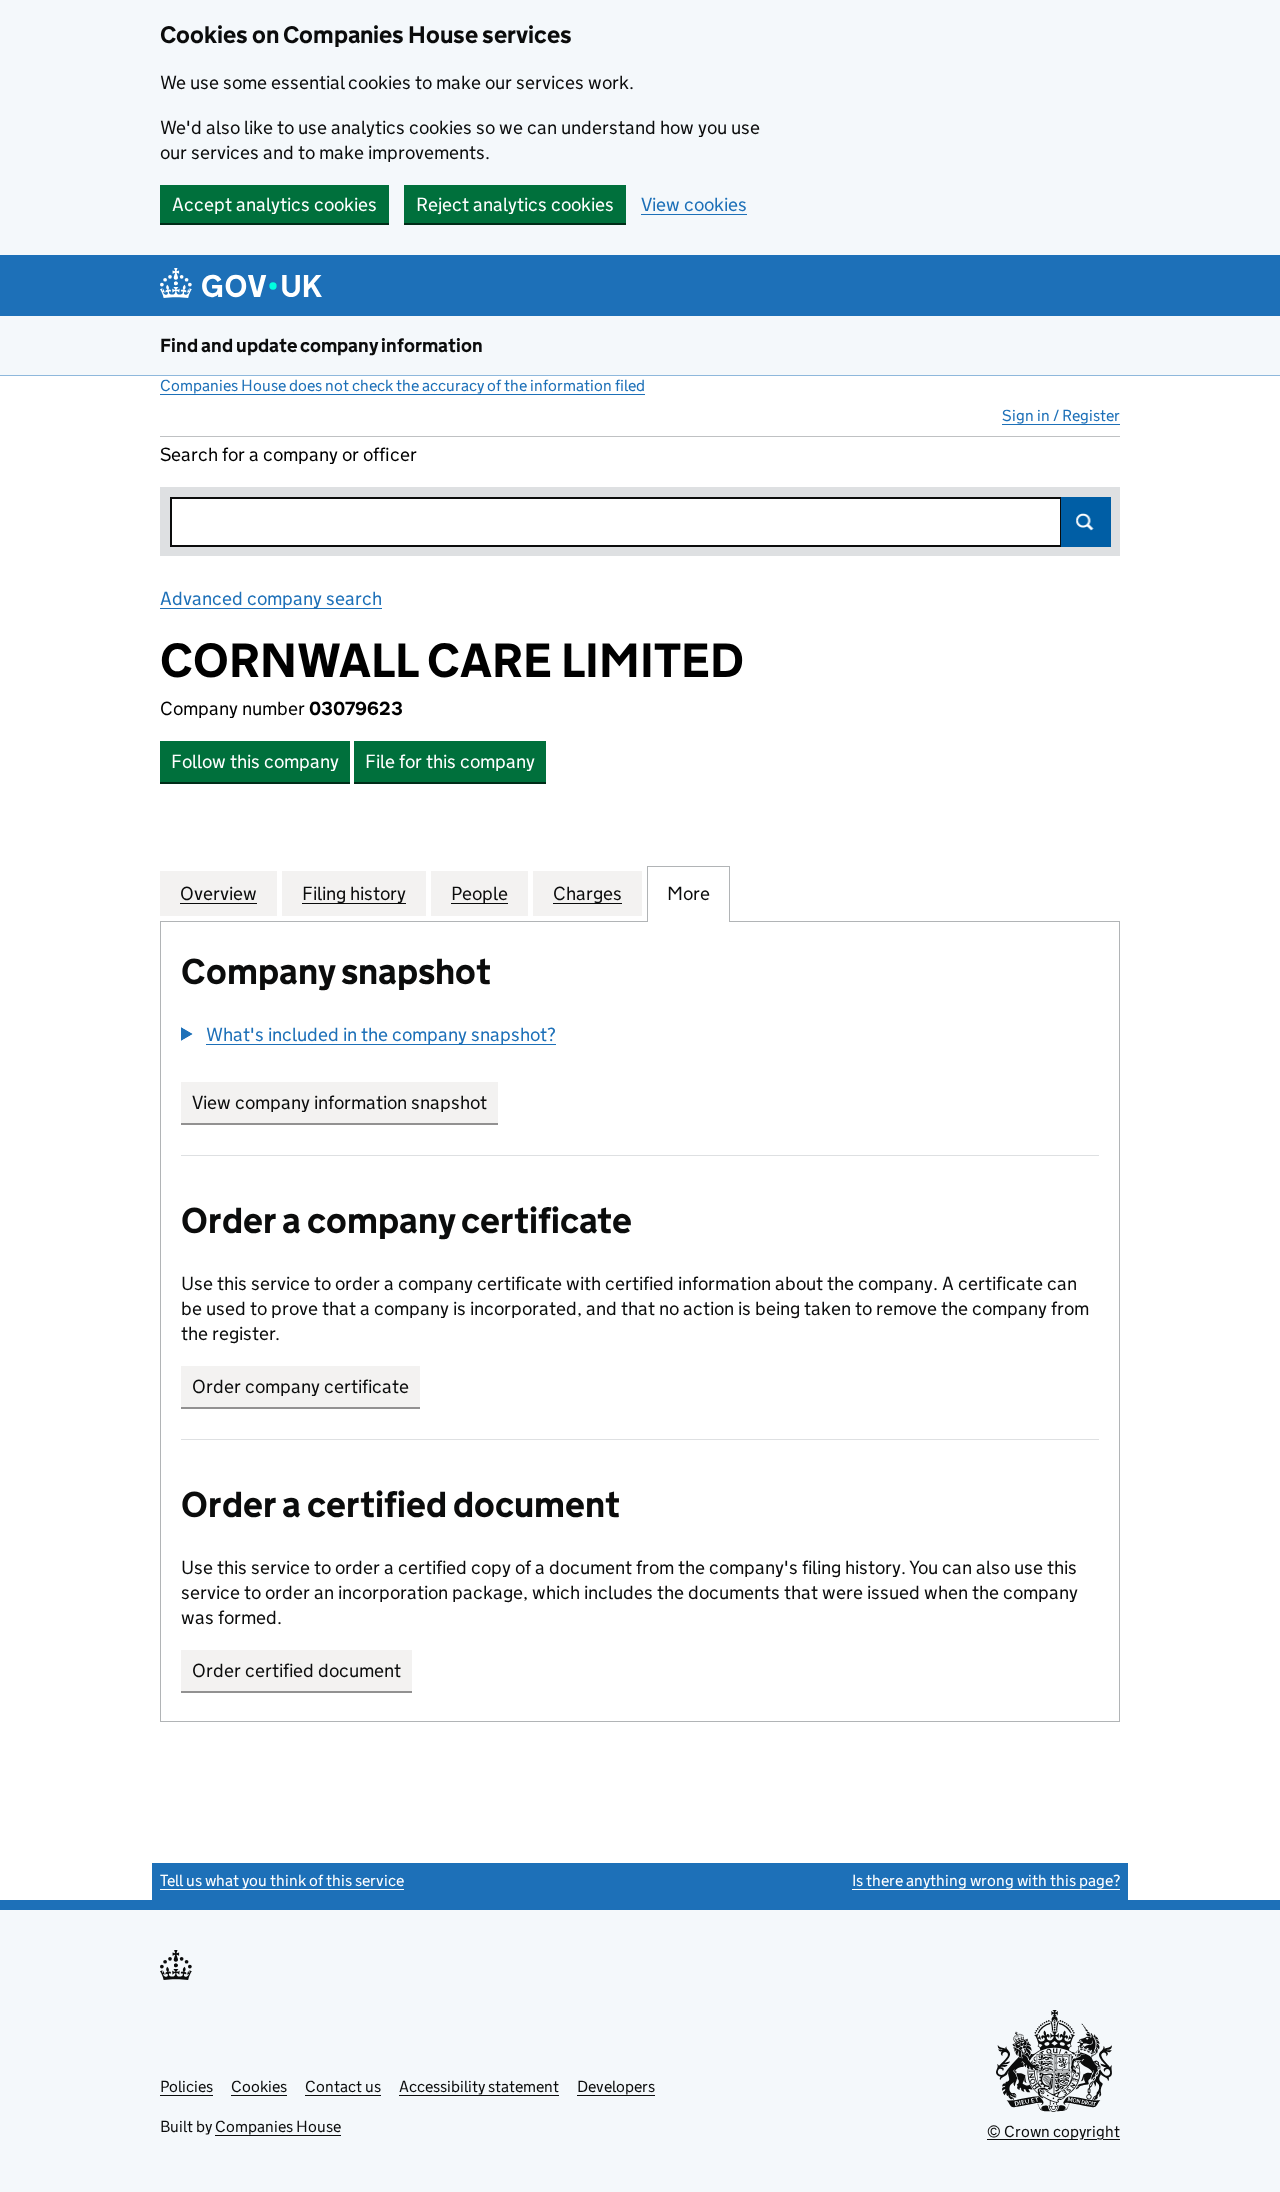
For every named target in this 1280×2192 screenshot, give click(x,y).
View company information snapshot (345, 1102)
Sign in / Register (1061, 415)
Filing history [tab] (354, 893)
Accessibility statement (479, 2086)
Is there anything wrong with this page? (986, 1880)
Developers (616, 2086)
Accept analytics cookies (274, 204)
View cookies (694, 204)
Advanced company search (271, 598)
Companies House (278, 2126)
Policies (186, 2086)
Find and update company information (321, 345)
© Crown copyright (1053, 2131)
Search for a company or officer (288, 454)
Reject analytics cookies (515, 204)
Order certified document (296, 1670)
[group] (640, 1037)
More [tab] (688, 893)
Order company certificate (300, 1386)
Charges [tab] (587, 893)
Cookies (259, 2086)
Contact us (343, 2086)
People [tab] (479, 893)
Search (1086, 522)
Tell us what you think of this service (282, 1880)
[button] (368, 1034)
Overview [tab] (218, 893)
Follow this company (255, 761)
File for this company (450, 761)
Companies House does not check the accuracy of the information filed (402, 385)
